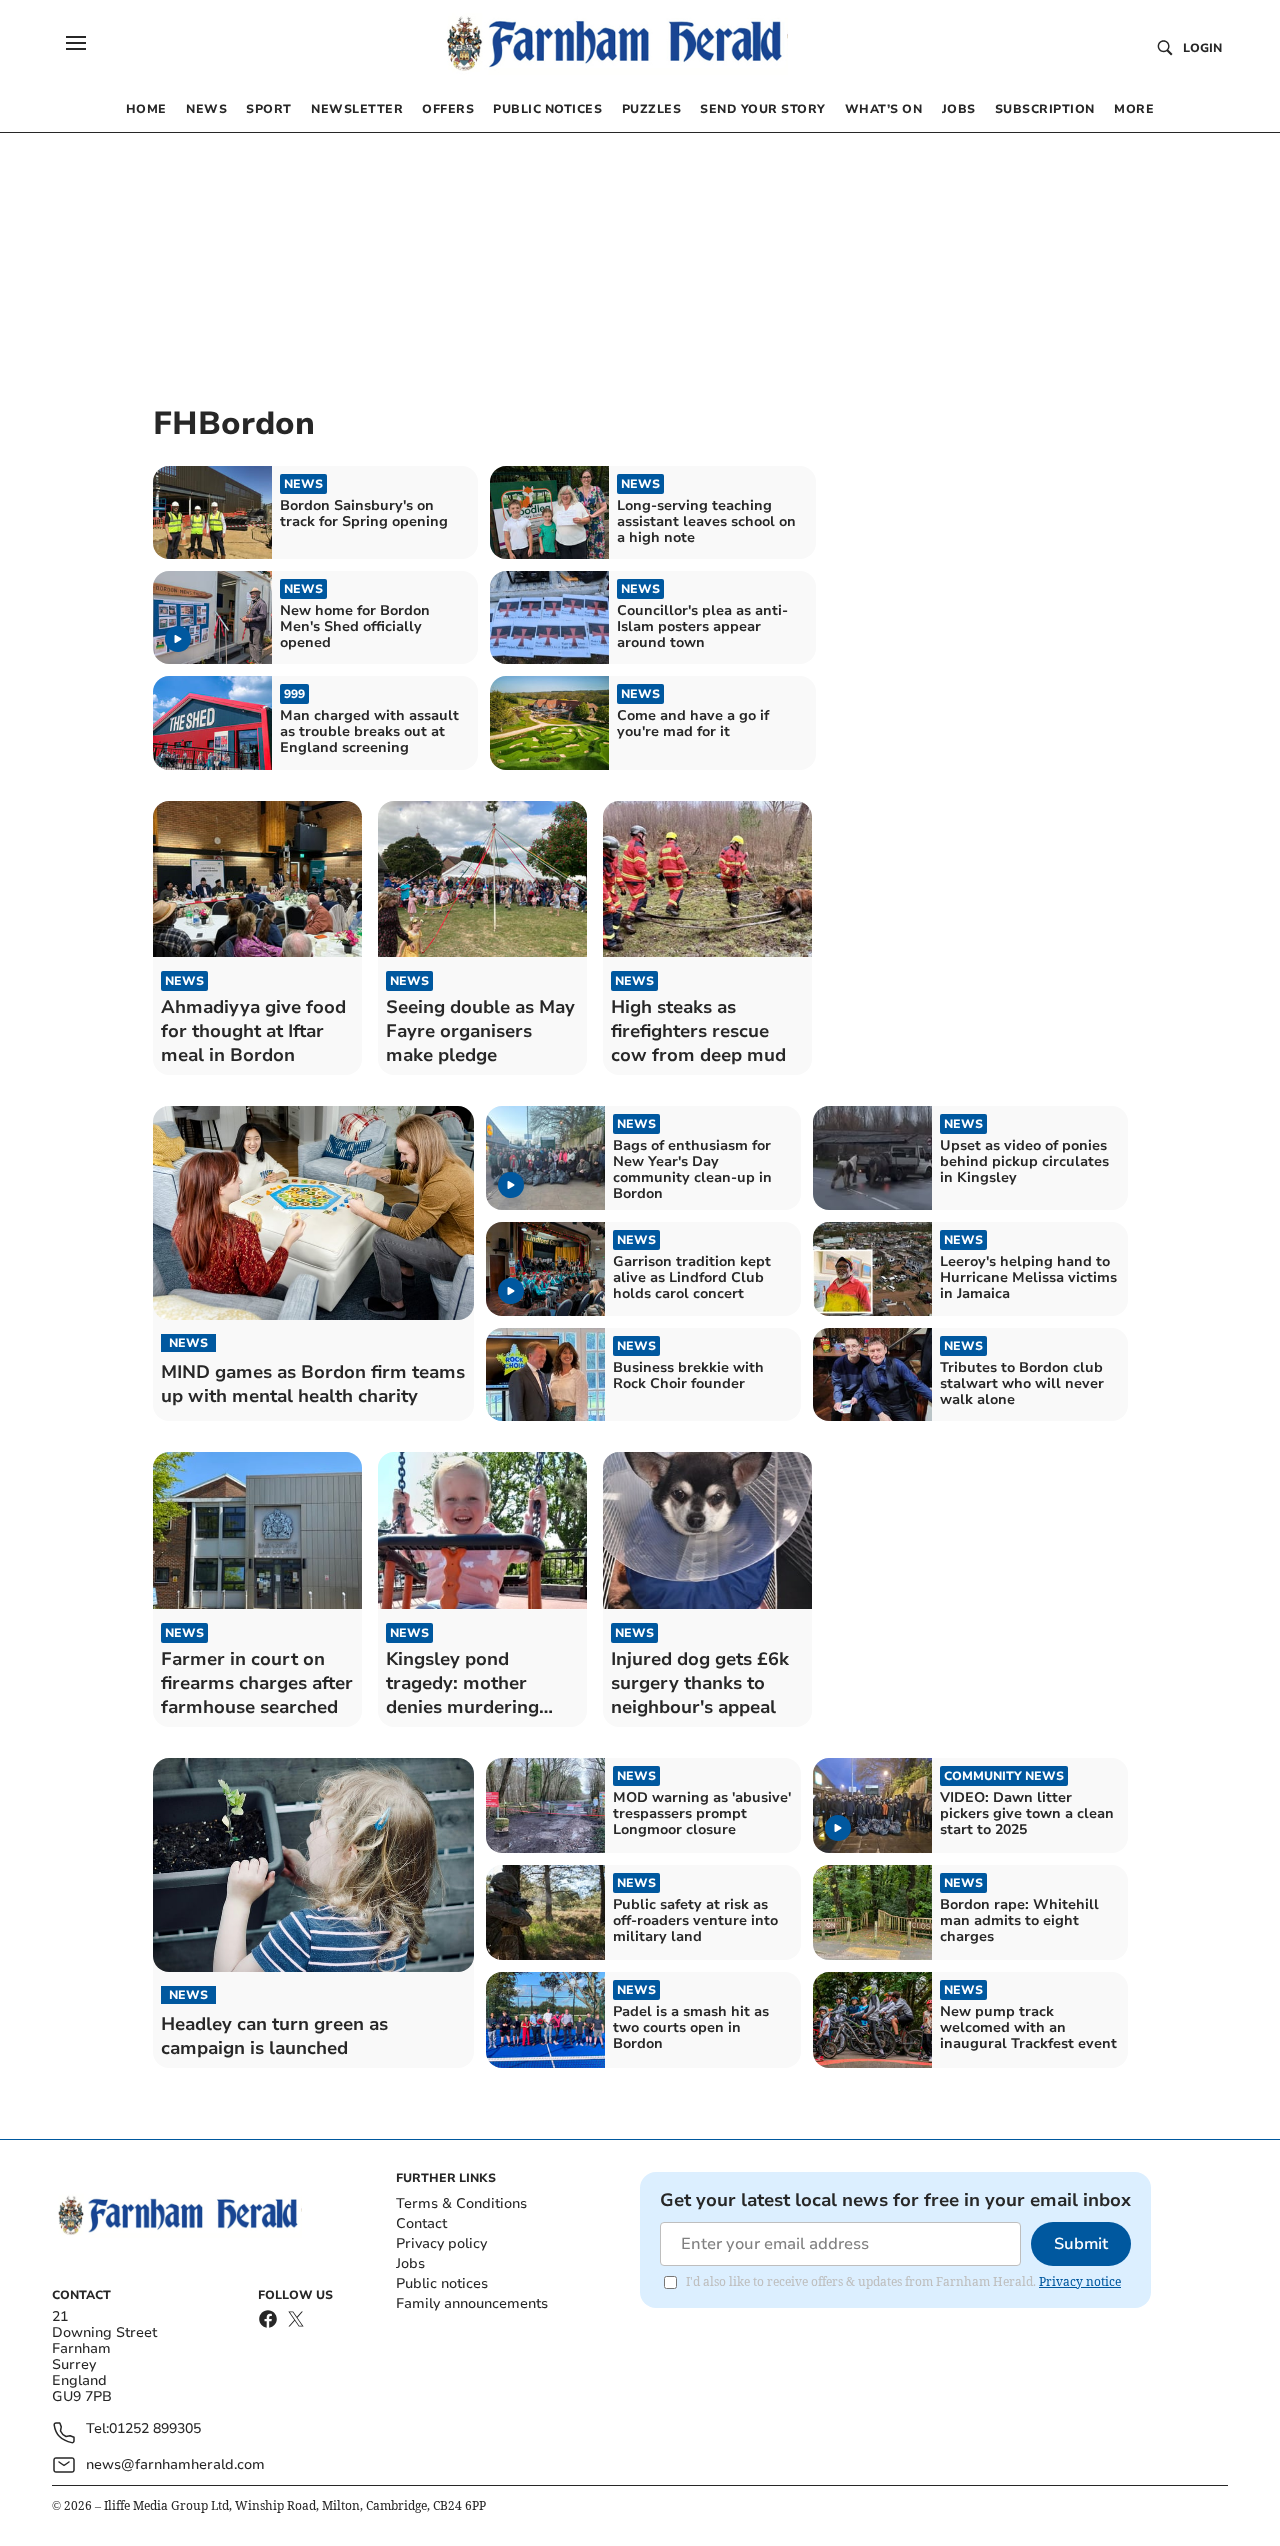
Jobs (410, 2263)
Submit (1081, 2244)
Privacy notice (1080, 2281)
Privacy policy (441, 2243)
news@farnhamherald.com (175, 2464)
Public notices (442, 2283)
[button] (76, 43)
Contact (421, 2223)
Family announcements (472, 2303)
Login (1202, 48)
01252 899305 (155, 2429)
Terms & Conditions (461, 2203)
